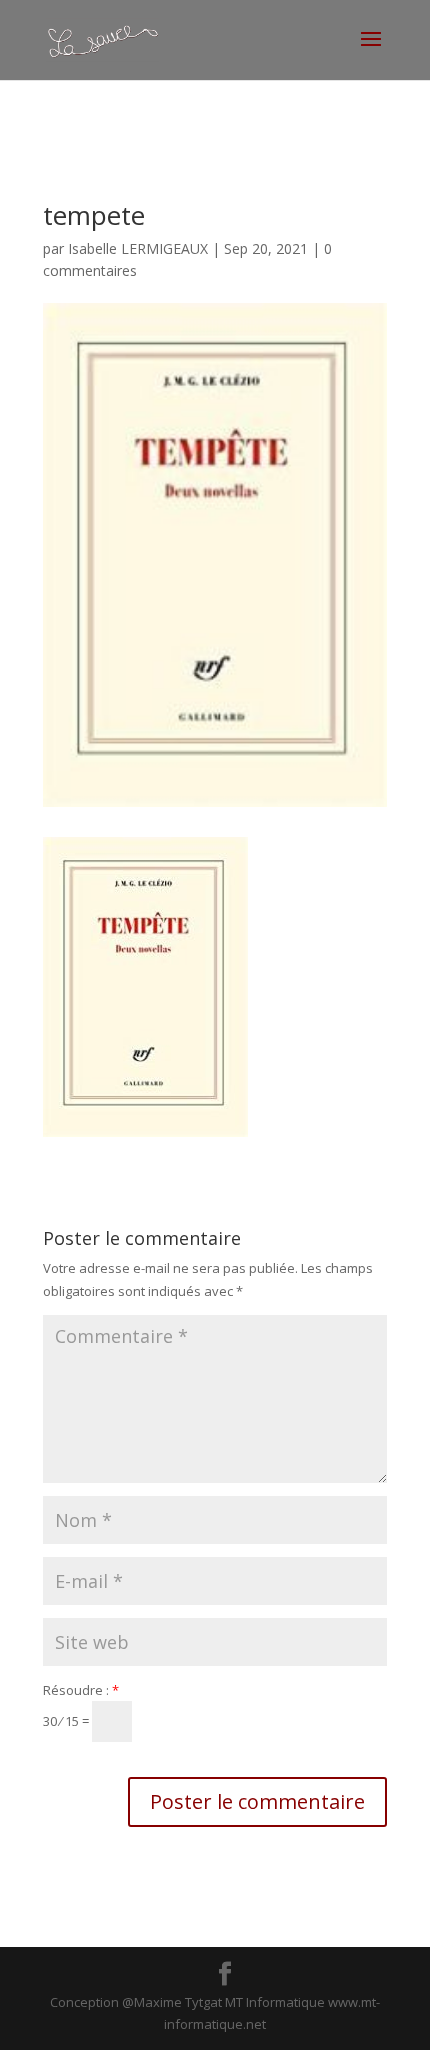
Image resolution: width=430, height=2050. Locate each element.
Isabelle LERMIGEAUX (138, 248)
